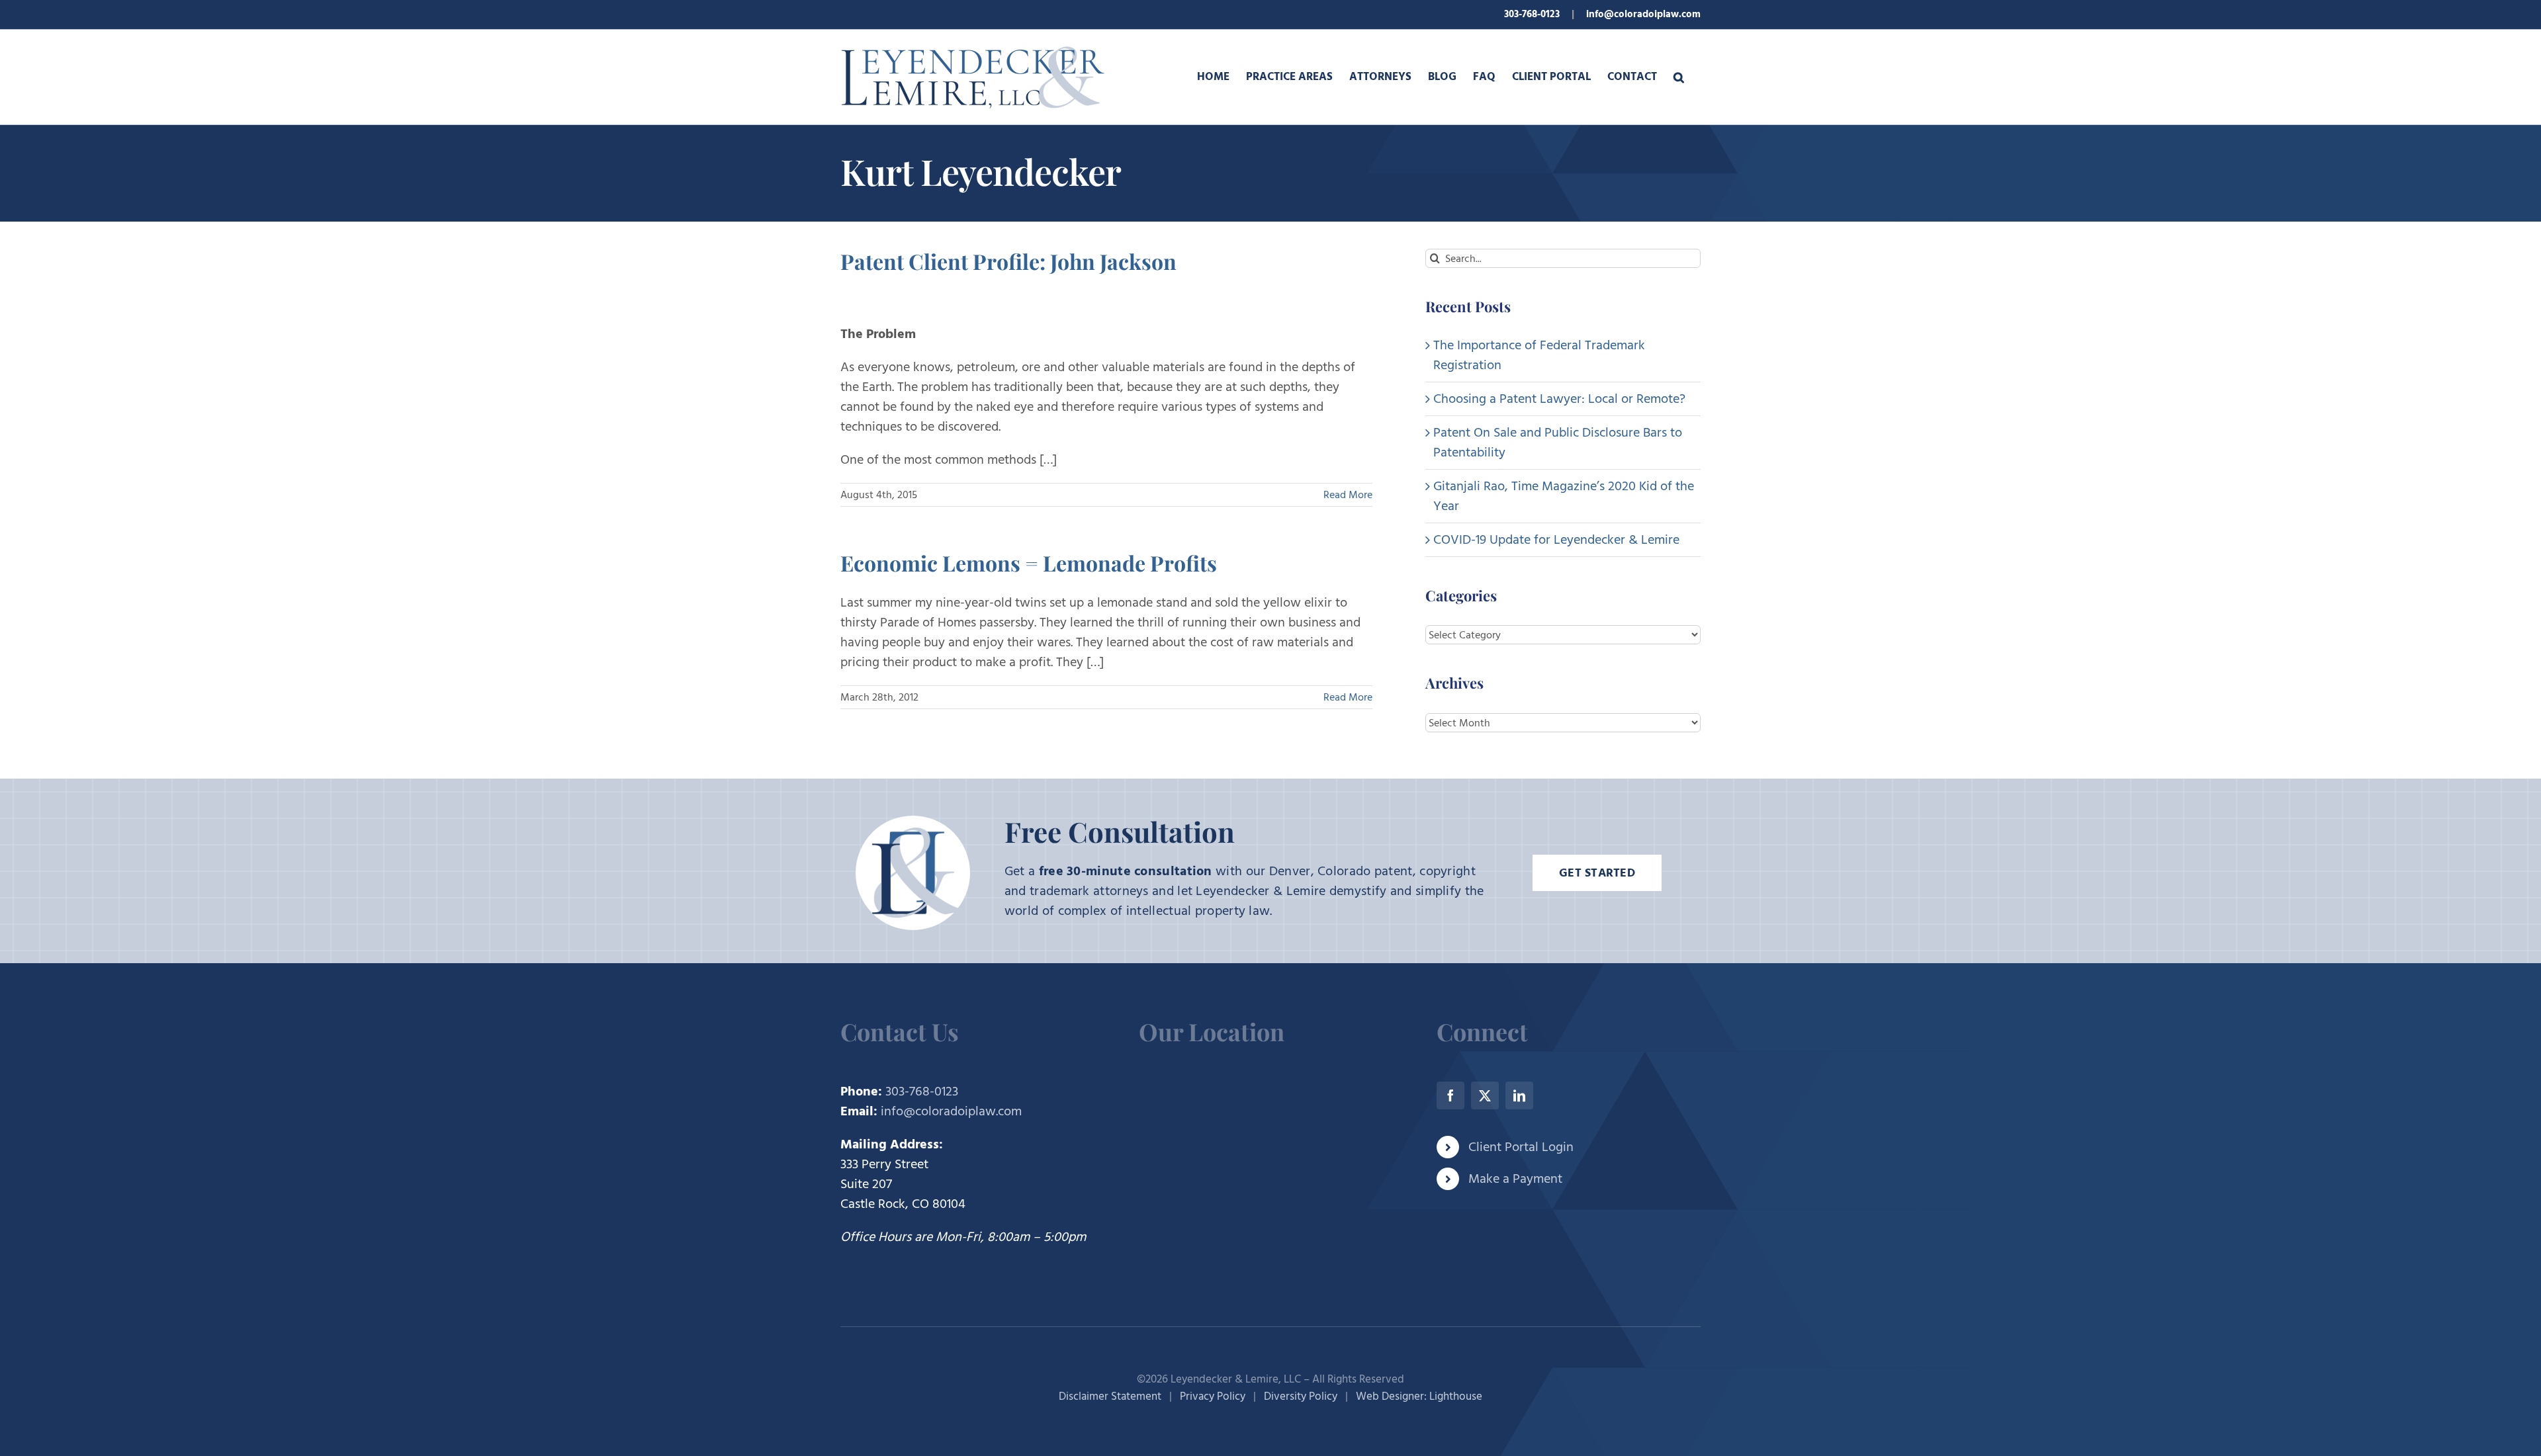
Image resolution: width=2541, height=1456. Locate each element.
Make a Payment (1515, 1179)
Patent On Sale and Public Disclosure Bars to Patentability (1558, 443)
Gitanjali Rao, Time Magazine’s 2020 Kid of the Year (1564, 496)
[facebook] (1450, 1095)
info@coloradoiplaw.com (1643, 14)
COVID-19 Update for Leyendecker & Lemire (1556, 540)
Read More (1348, 495)
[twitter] (1485, 1095)
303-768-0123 (1532, 14)
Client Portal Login (1521, 1147)
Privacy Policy (1213, 1396)
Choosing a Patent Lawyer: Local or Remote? (1559, 399)
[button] (1679, 77)
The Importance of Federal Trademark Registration (1539, 355)
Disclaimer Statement (1110, 1396)
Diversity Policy (1301, 1396)
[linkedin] (1519, 1095)
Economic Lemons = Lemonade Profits (1029, 563)
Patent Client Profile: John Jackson (1008, 261)
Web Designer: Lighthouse (1419, 1396)
